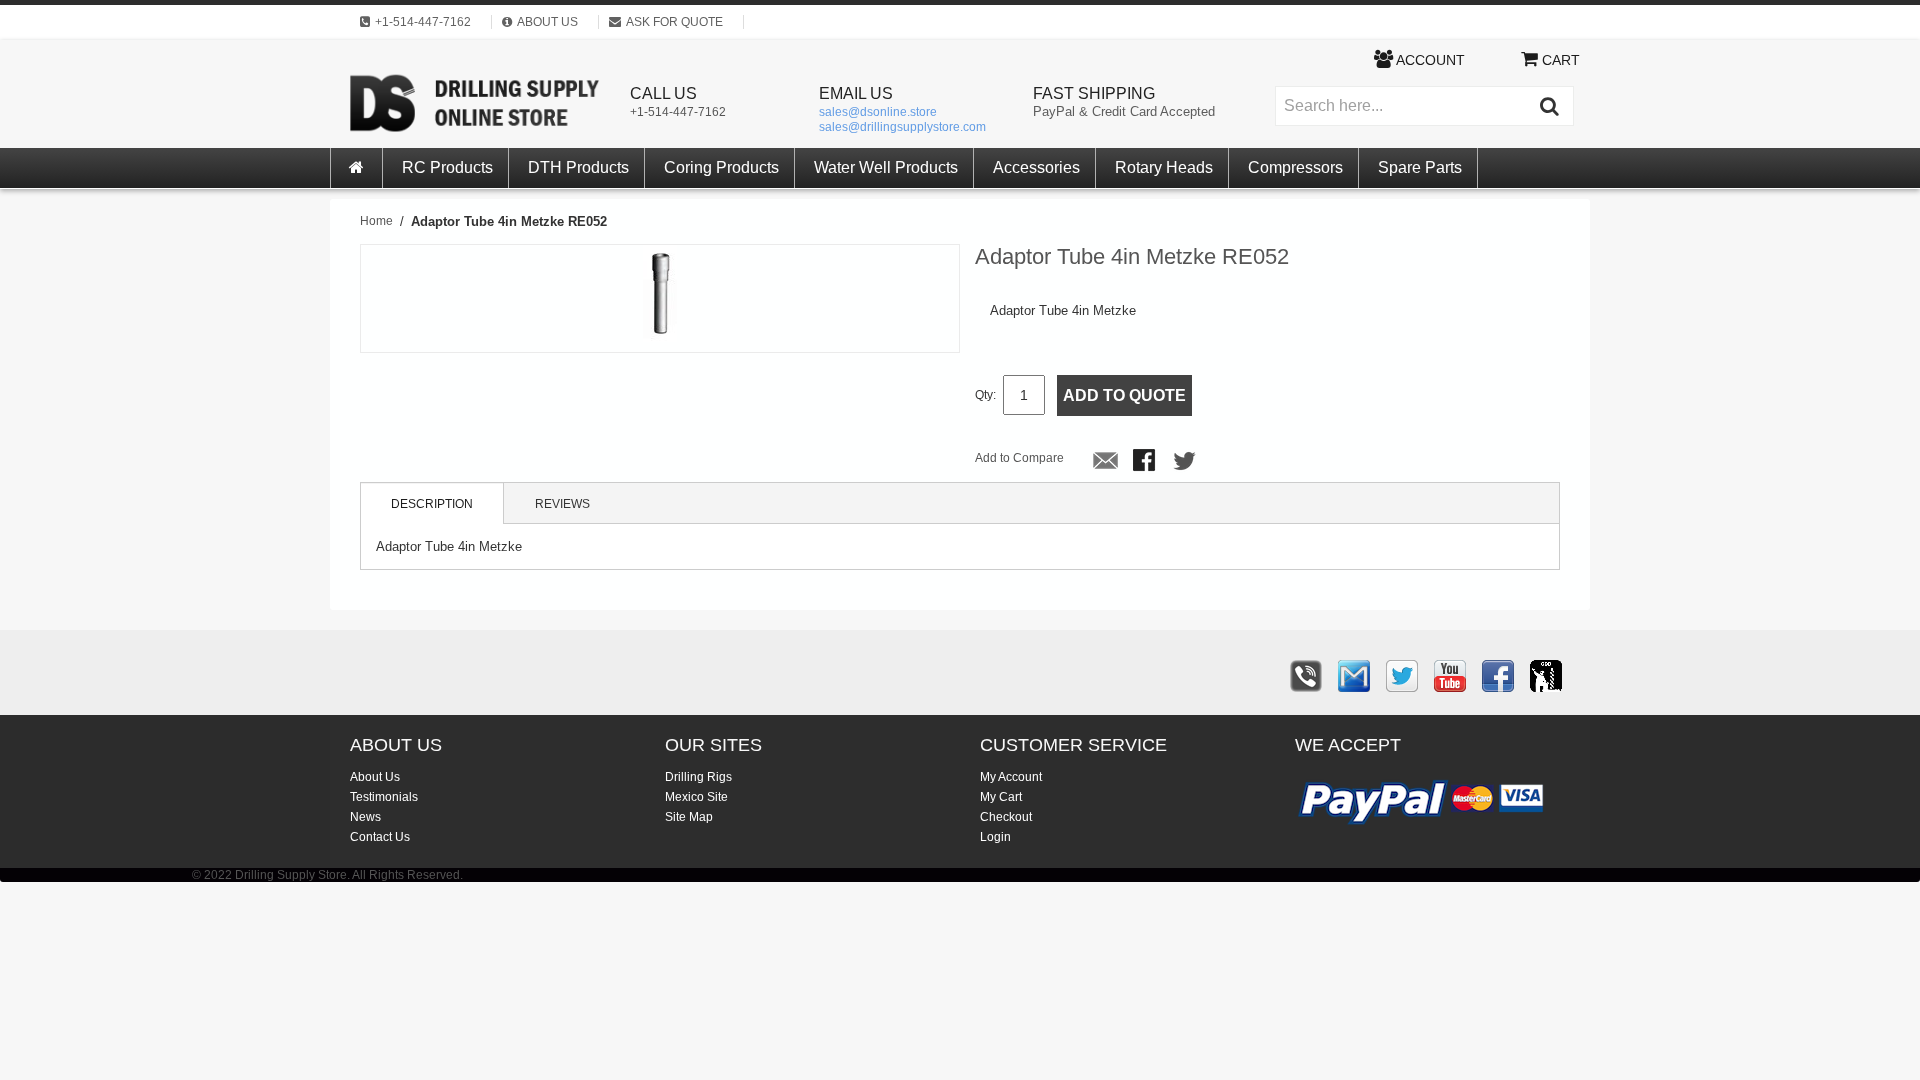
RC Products (447, 167)
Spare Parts (1420, 167)
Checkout (1006, 817)
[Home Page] (357, 168)
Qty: (985, 395)
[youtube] (1450, 676)
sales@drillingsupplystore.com (902, 127)
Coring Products (721, 167)
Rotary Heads (1164, 167)
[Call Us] (1306, 676)
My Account (1011, 777)
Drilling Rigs (698, 777)
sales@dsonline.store (878, 112)
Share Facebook (1146, 462)
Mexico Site (696, 797)
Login (995, 837)
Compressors (1295, 167)
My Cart (1001, 797)
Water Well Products (886, 167)
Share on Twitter (1186, 462)
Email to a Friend (1106, 462)
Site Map (689, 817)
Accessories (1036, 167)
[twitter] (1402, 676)
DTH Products (578, 167)
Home (376, 221)
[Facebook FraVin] (1498, 676)
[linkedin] (1546, 676)
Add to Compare (1019, 458)
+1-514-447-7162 (678, 112)
